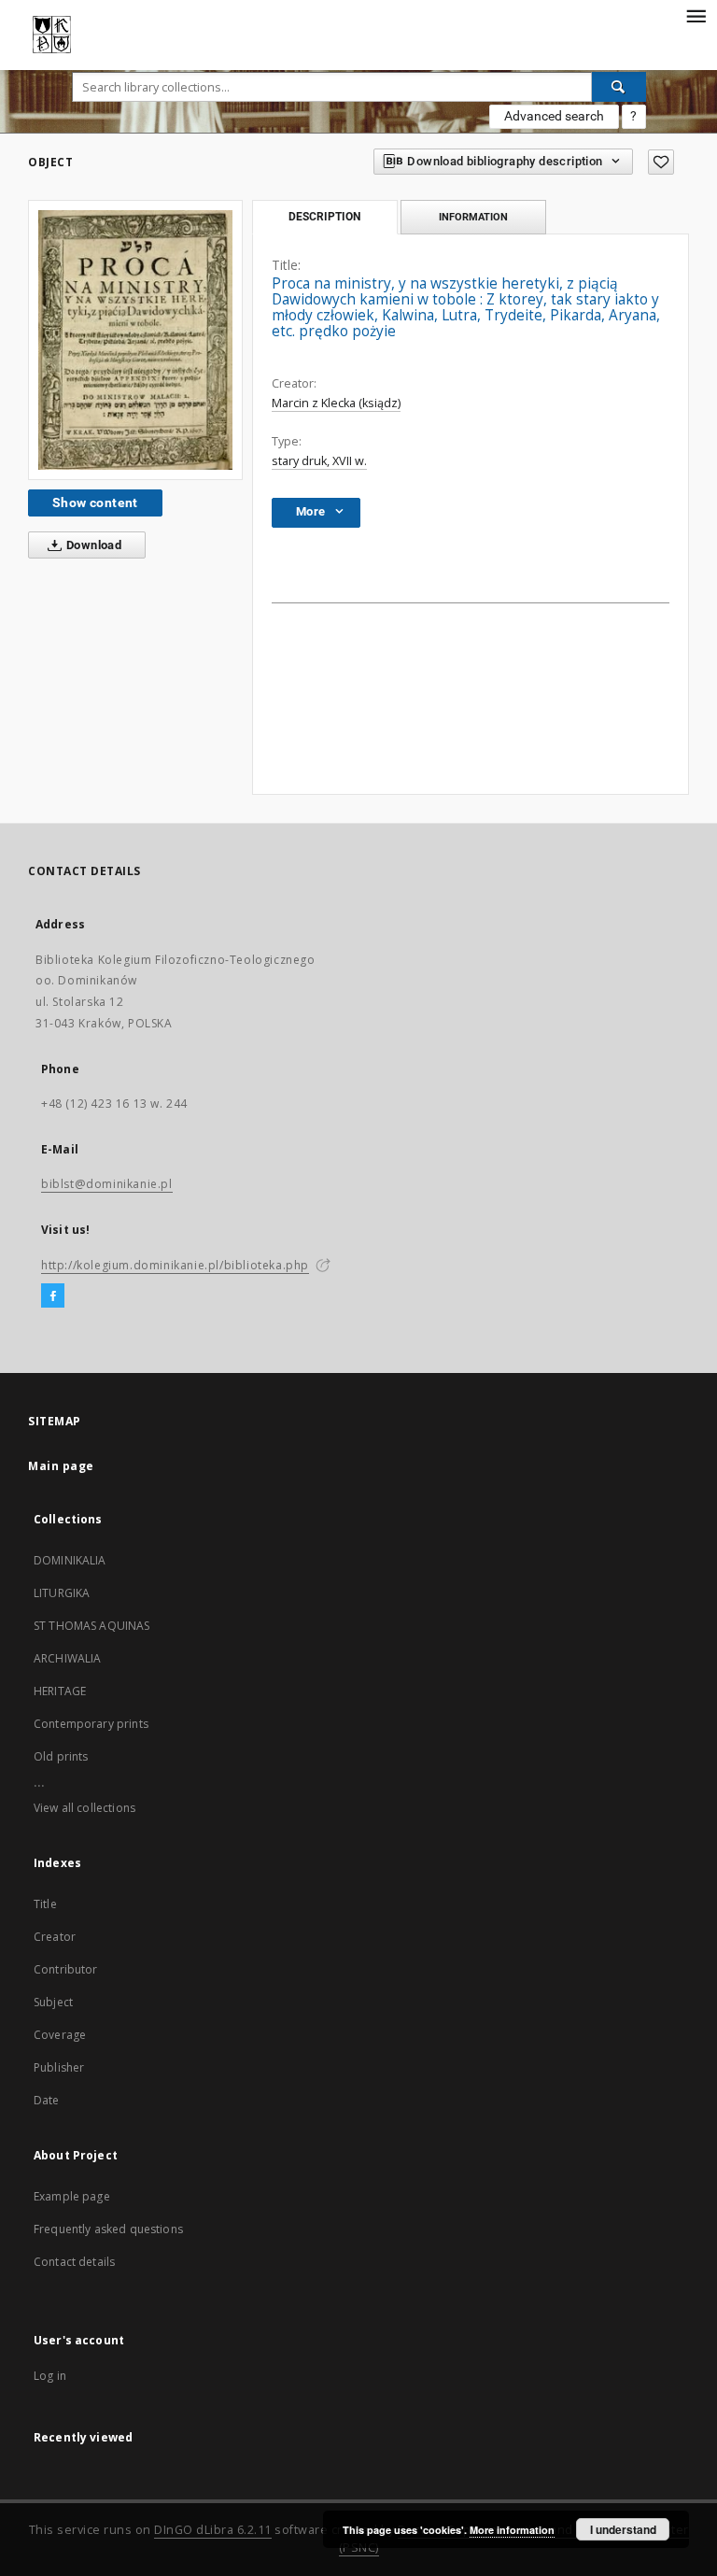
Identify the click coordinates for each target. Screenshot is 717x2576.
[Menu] (696, 15)
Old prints (61, 1756)
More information (512, 2530)
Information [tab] (473, 217)
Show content (95, 502)
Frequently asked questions (108, 2229)
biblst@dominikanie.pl (107, 1184)
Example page (72, 2196)
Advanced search (554, 116)
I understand (623, 2529)
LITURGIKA (62, 1593)
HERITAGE (60, 1691)
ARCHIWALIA (68, 1658)
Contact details (74, 2262)
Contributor (66, 1969)
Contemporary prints (91, 1724)
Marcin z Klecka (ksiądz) (336, 403)
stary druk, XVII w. (319, 461)
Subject (53, 2002)
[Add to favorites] (661, 162)
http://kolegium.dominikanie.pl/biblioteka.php (175, 1265)
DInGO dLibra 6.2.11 (213, 2530)
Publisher (59, 2067)
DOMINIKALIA (70, 1560)
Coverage (60, 2035)
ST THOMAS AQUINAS (92, 1626)
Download (93, 545)
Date (47, 2100)
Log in (50, 2376)
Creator (55, 1937)
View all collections (84, 1808)
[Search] (619, 87)
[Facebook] (53, 1296)
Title (45, 1904)
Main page (61, 1466)
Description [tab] (324, 217)
